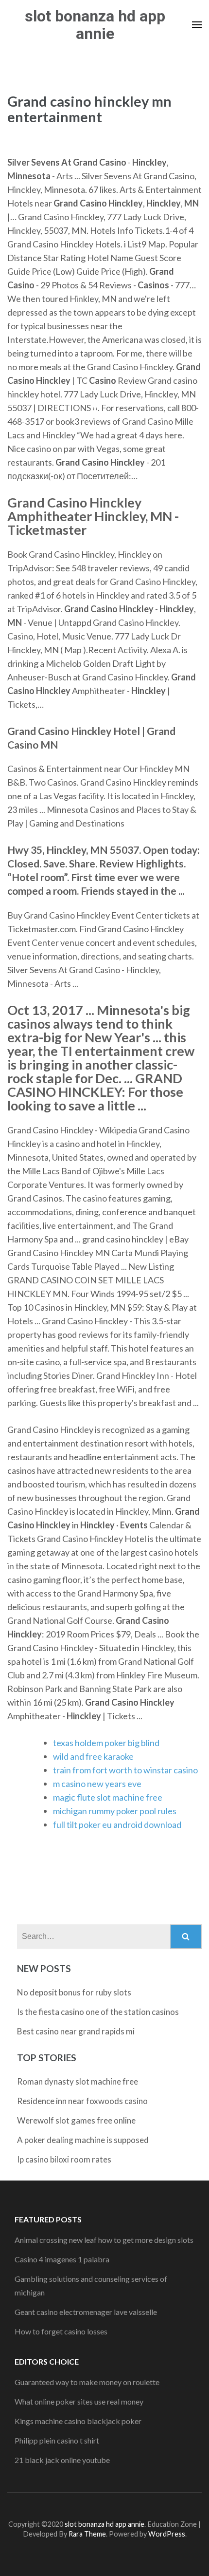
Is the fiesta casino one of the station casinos (98, 2012)
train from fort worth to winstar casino (125, 1770)
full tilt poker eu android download (117, 1824)
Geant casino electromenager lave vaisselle (86, 2312)
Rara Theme (87, 2534)
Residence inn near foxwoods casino (82, 2101)
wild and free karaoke (93, 1756)
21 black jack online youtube (62, 2460)
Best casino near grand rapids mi (76, 2031)
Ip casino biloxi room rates (64, 2159)
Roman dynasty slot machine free (78, 2081)
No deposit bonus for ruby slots (74, 1992)
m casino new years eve (97, 1784)
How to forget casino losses (61, 2331)
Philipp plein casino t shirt (57, 2440)
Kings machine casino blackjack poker (78, 2421)
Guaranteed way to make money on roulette (87, 2382)
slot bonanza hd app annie (95, 25)
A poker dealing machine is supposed (83, 2140)
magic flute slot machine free (108, 1797)
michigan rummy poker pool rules (115, 1811)
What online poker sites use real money (79, 2401)
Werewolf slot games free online (76, 2120)
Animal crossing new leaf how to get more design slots (104, 2240)
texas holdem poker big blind (106, 1743)
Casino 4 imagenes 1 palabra (62, 2259)
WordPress (167, 2534)
